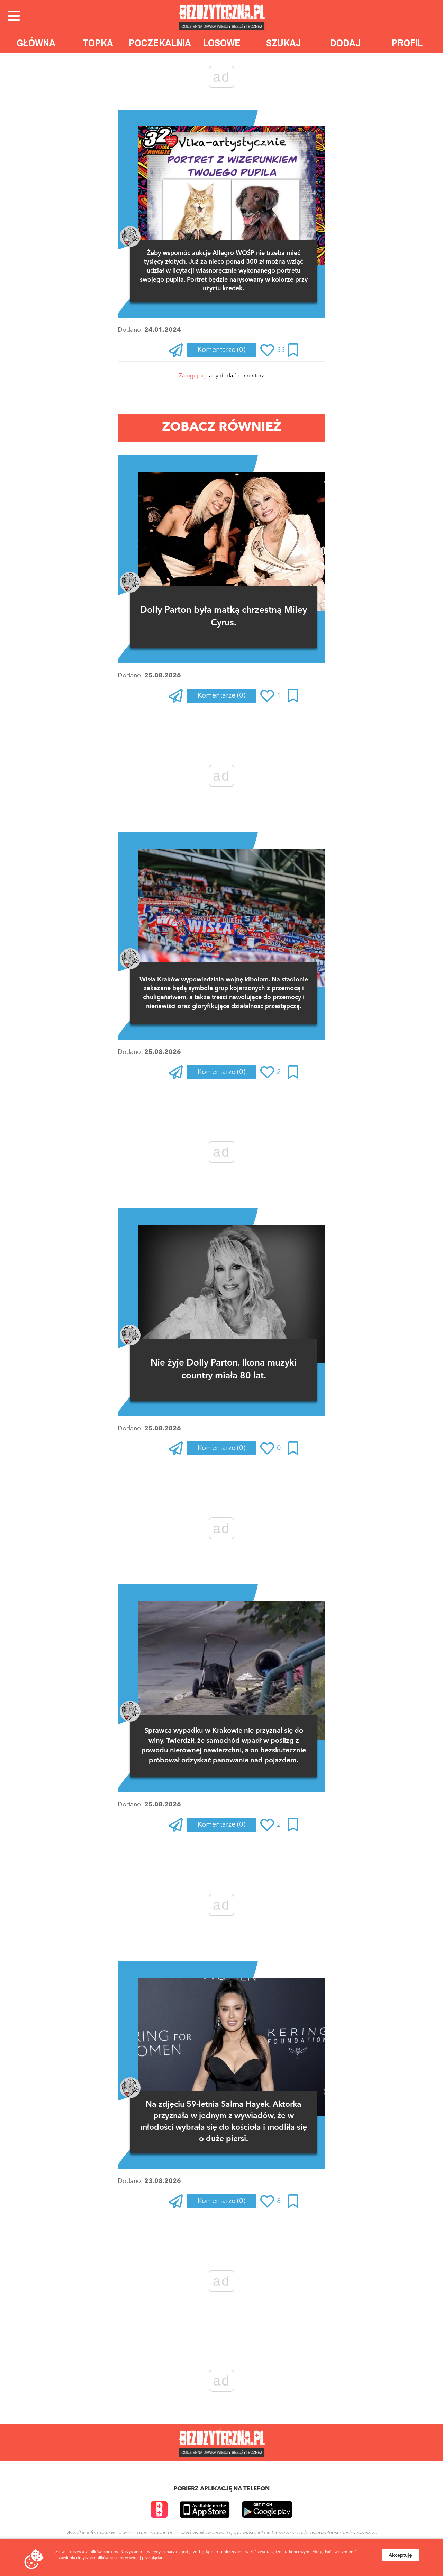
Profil (407, 43)
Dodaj (345, 43)
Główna (36, 43)
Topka (98, 43)
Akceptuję (400, 2555)
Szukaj (284, 43)
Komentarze (221, 350)
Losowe (222, 43)
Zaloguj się (193, 376)
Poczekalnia (160, 43)
